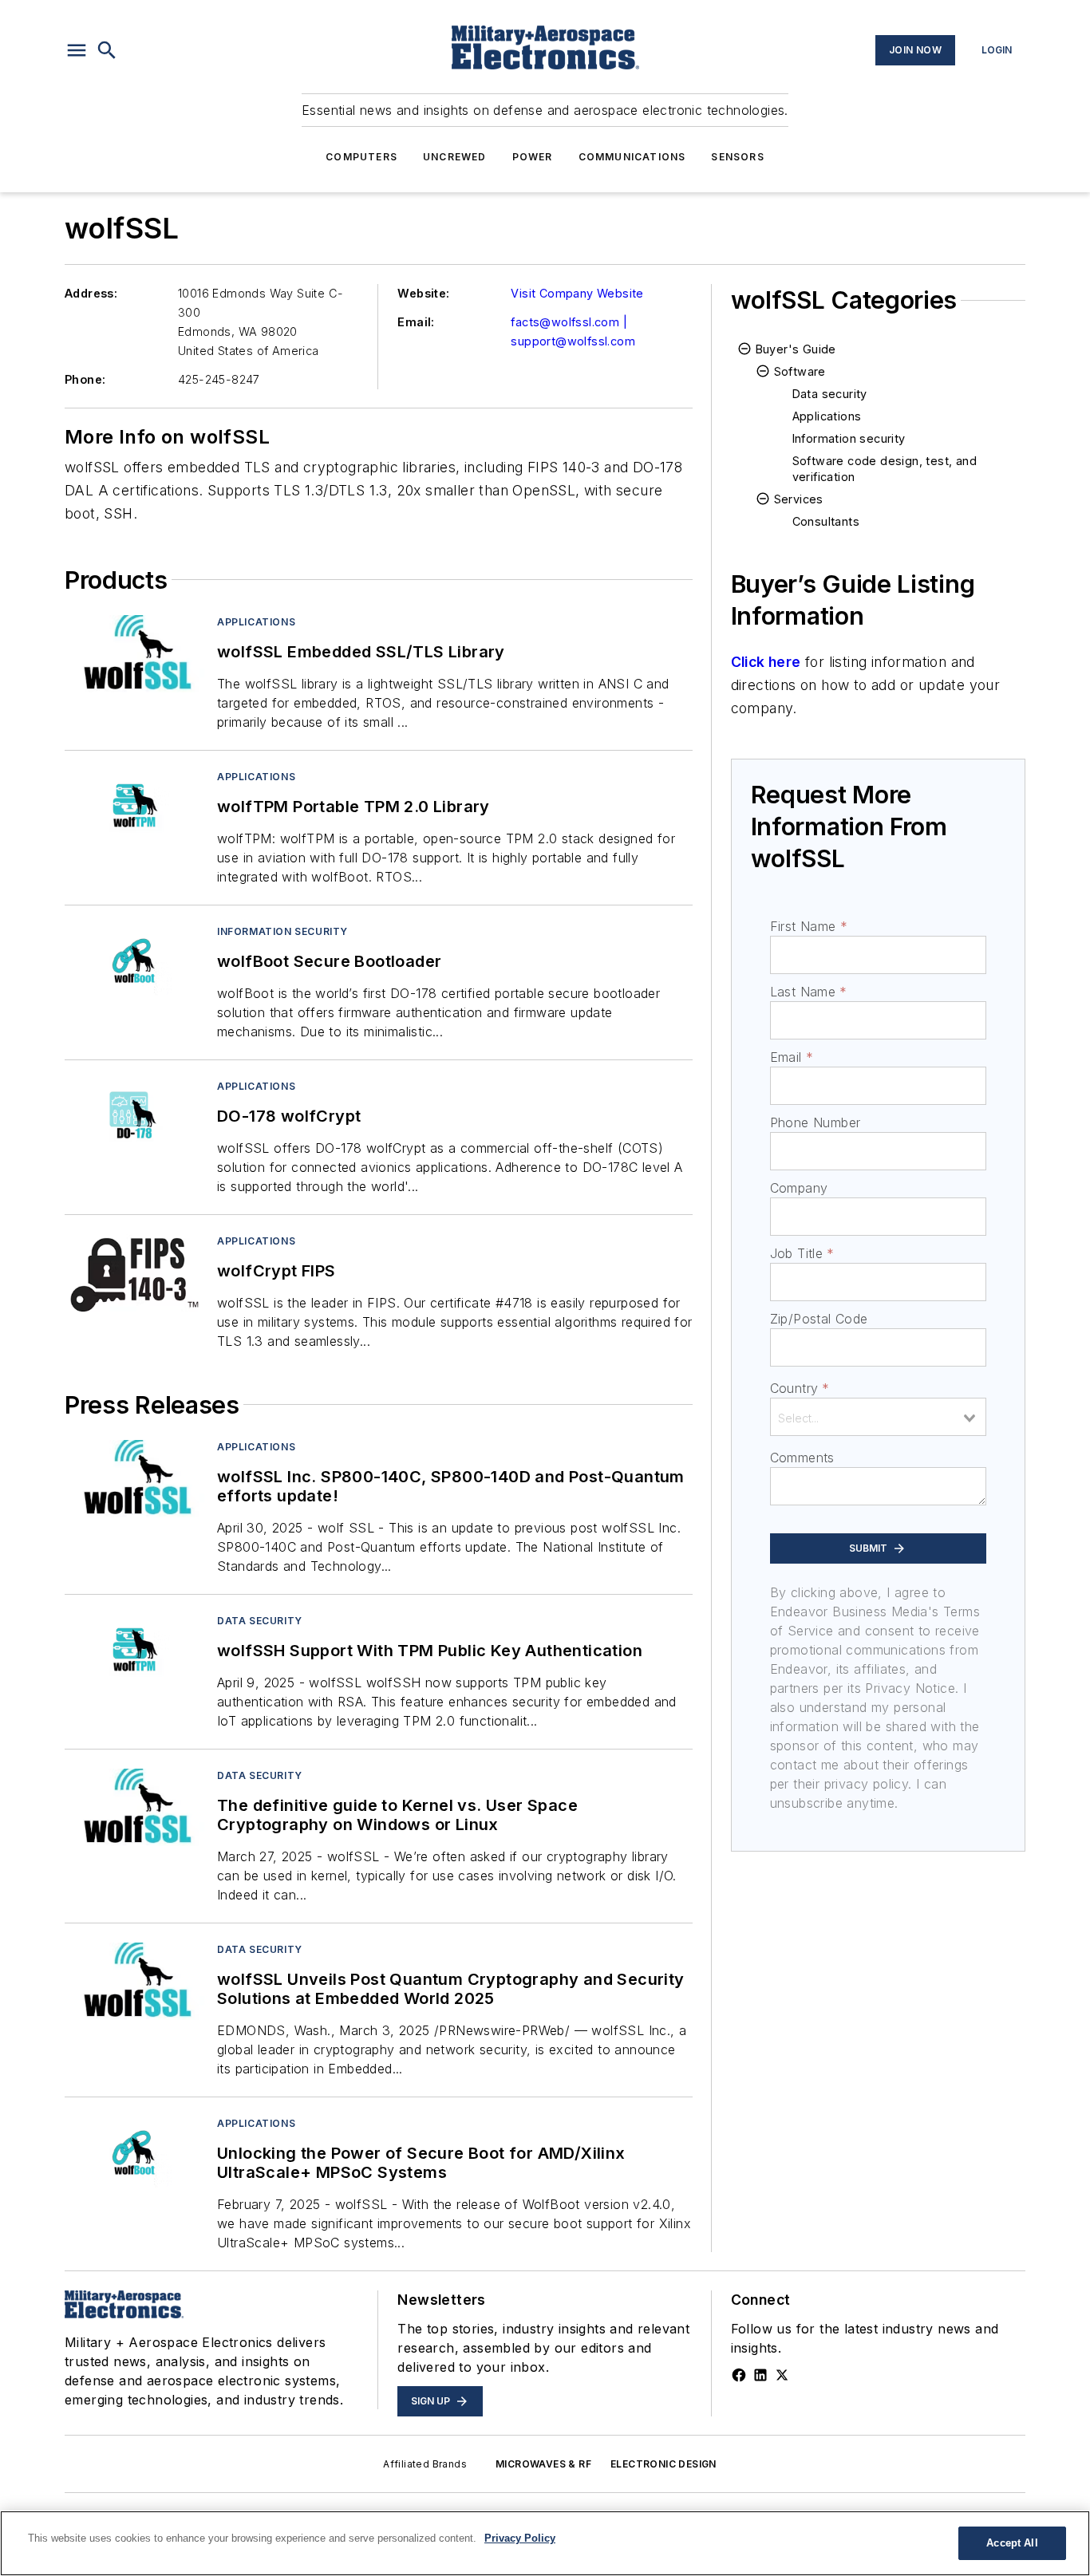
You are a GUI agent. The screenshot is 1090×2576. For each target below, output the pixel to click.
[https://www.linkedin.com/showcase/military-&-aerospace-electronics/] (760, 2375)
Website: (423, 293)
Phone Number (816, 1122)
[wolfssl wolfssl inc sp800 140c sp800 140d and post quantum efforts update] (134, 1479)
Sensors (737, 157)
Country (800, 1388)
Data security (260, 1621)
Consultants (826, 521)
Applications (256, 622)
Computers (361, 157)
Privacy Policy (520, 2538)
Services (799, 499)
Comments (802, 1458)
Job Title (802, 1253)
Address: (91, 293)
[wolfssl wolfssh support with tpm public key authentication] (134, 1653)
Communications (632, 157)
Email (792, 1057)
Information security (282, 931)
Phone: (85, 379)
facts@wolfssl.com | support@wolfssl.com (573, 331)
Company (799, 1188)
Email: (416, 322)
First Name (809, 926)
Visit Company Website (577, 293)
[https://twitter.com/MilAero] (782, 2375)
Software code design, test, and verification (885, 469)
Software (800, 371)
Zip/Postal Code (819, 1319)
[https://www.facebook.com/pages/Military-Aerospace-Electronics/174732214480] (739, 2375)
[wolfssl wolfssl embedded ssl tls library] (134, 654)
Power (533, 157)
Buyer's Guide (796, 349)
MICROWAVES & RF (543, 2464)
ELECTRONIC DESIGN (663, 2464)
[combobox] (878, 1417)
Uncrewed (455, 157)
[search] (107, 50)
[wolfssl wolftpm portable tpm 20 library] (134, 809)
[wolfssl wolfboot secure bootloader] (134, 963)
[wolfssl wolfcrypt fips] (134, 1273)
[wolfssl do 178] (134, 1118)
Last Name (809, 992)
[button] (77, 50)
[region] (545, 2543)
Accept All (1012, 2543)
